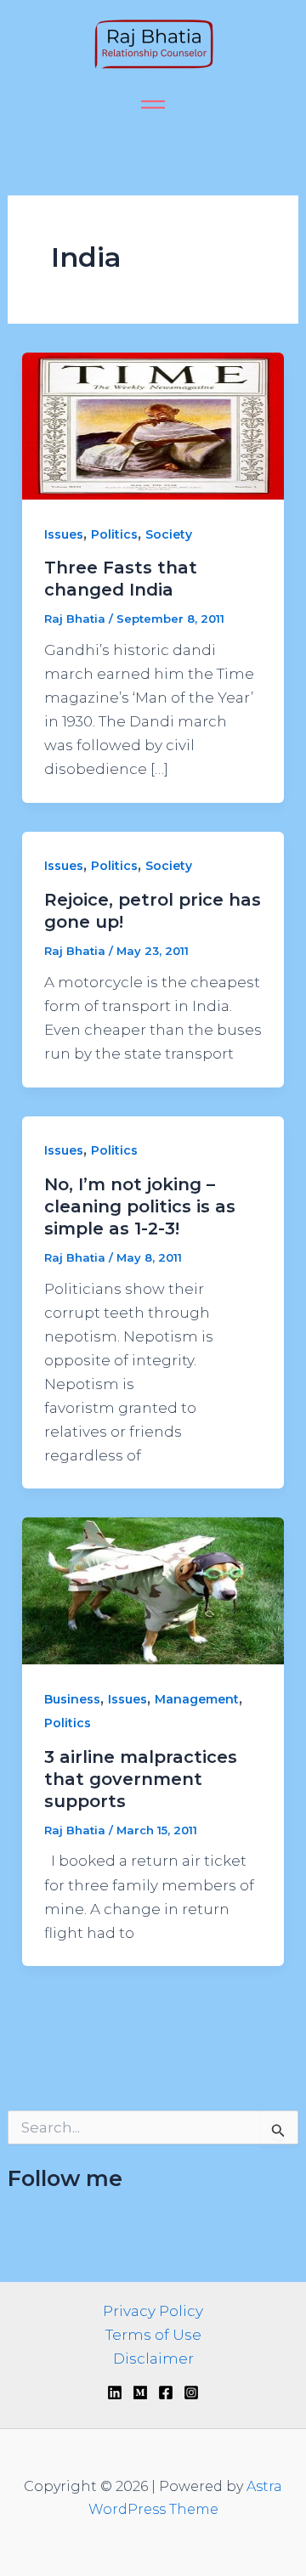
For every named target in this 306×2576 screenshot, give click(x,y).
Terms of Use (153, 2335)
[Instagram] (191, 2392)
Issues (64, 534)
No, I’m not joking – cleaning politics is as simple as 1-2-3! (140, 1206)
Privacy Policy (153, 2311)
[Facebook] (166, 2392)
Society (169, 534)
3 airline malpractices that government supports (141, 1779)
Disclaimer (153, 2359)
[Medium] (140, 2392)
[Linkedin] (115, 2392)
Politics (114, 534)
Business (72, 1699)
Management (197, 1699)
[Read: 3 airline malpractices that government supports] (153, 1590)
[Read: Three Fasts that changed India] (153, 425)
